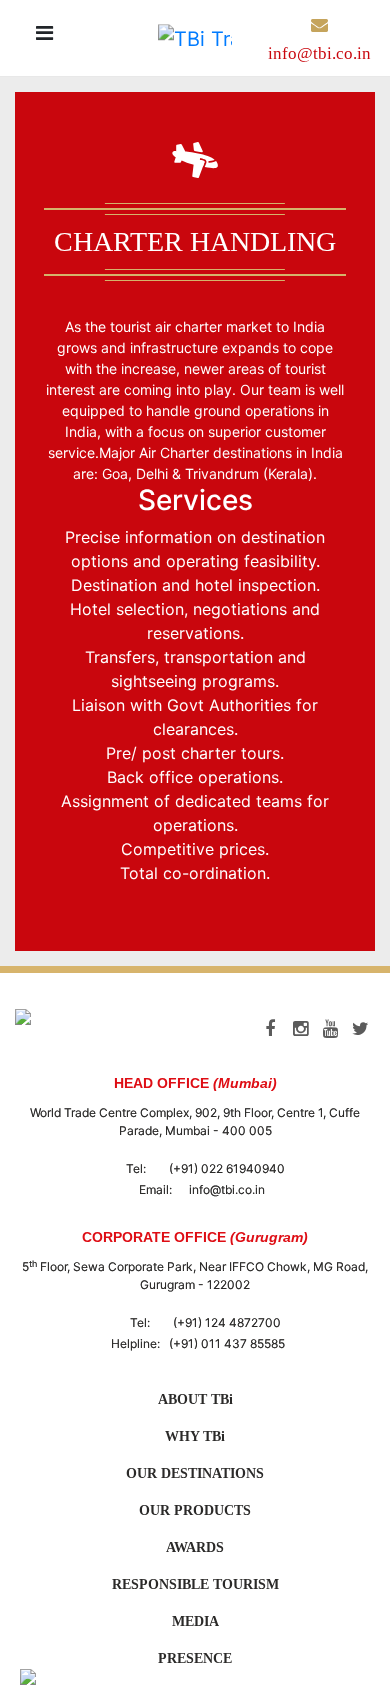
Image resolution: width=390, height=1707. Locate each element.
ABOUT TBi (195, 1399)
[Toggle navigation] (44, 38)
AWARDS (195, 1547)
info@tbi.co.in (227, 1189)
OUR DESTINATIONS (195, 1473)
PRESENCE (195, 1658)
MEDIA (195, 1621)
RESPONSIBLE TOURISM (195, 1584)
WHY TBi (195, 1436)
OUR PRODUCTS (195, 1510)
